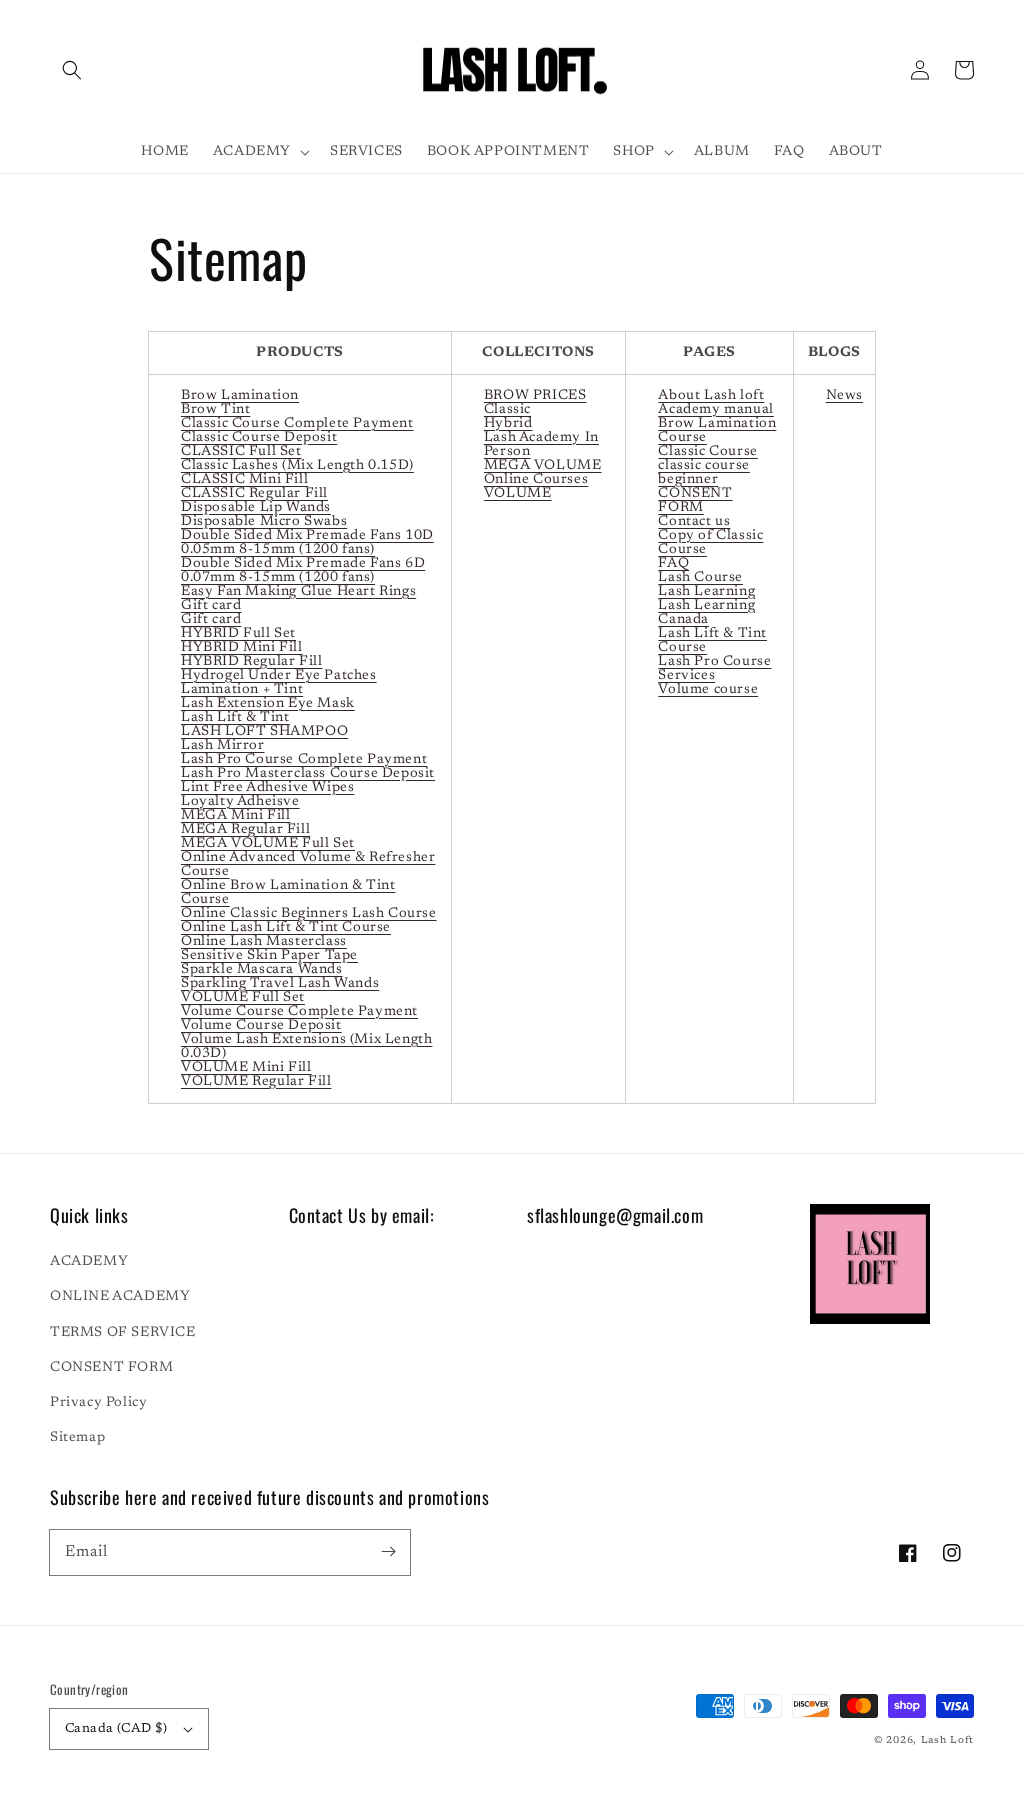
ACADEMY (89, 1262)
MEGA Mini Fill (235, 816)
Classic (507, 410)
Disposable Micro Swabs (264, 522)
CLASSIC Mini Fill (244, 480)
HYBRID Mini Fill (242, 648)
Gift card (211, 606)
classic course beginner (703, 473)
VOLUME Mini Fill (246, 1068)
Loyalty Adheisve (240, 802)
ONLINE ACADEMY (120, 1297)
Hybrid (508, 424)
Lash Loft (947, 1741)
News (844, 396)
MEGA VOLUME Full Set (268, 844)
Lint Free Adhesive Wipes (267, 788)
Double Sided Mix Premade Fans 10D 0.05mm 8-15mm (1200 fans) (307, 543)
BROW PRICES (535, 396)
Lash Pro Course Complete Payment (304, 760)
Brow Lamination (240, 396)
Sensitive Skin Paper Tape (269, 956)
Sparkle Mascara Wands (262, 970)
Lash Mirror (223, 746)
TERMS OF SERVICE (123, 1333)
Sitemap (77, 1438)
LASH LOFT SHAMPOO (264, 732)
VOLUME (518, 494)
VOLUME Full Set (243, 998)
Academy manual (715, 410)
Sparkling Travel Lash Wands (280, 984)
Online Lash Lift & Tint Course (286, 928)
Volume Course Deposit (261, 1026)
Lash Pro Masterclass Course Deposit (308, 774)
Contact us (694, 522)
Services (686, 676)
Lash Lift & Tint (235, 718)
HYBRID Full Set (238, 634)
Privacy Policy (98, 1403)
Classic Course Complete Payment (297, 424)
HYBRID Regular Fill (251, 662)
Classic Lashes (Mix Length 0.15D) (297, 466)
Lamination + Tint (242, 690)
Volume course (708, 690)
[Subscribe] (388, 1552)
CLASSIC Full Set (241, 452)
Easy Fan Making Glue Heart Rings (298, 592)
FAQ (673, 564)
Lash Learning (706, 592)
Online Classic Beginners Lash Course (309, 914)
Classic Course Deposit (259, 438)
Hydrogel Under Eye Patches (279, 676)
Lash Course (700, 578)
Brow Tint (215, 410)
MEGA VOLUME (543, 466)
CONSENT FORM (695, 501)
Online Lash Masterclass (264, 942)
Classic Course (707, 452)
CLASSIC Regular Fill (254, 494)
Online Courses (536, 480)
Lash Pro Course (714, 662)
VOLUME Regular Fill (256, 1082)
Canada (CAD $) (116, 1728)
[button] (72, 70)
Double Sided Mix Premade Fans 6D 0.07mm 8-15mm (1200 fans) (303, 571)
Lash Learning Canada (706, 613)
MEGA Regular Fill (245, 830)
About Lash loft (711, 396)
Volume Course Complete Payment (299, 1012)
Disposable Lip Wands (256, 508)
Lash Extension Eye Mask (268, 704)
